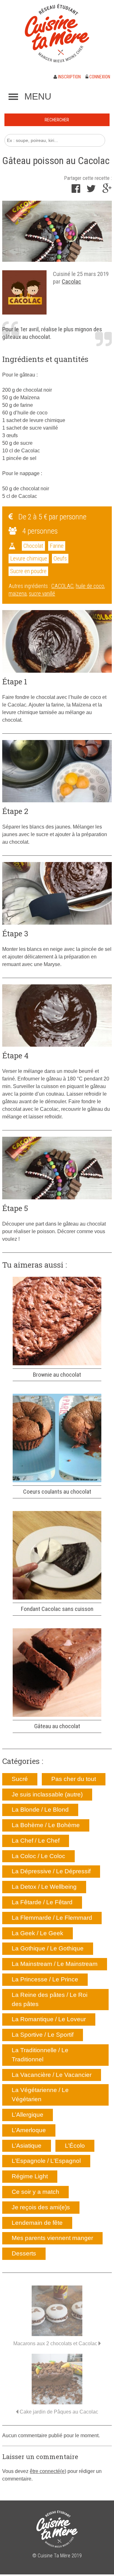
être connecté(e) (48, 2471)
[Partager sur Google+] (107, 190)
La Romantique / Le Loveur (49, 2019)
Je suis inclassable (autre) (47, 1794)
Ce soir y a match (35, 2192)
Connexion (99, 77)
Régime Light (30, 2176)
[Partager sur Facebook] (76, 190)
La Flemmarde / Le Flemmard (52, 1918)
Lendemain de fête (37, 2223)
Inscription (69, 77)
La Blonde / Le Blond (40, 1810)
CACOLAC (62, 586)
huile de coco (90, 586)
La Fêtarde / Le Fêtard (42, 1902)
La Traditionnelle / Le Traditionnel (40, 2055)
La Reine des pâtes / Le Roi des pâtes (50, 1999)
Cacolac (71, 281)
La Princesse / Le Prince (45, 1979)
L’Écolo (75, 2146)
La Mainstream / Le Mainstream (55, 1964)
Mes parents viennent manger (52, 2238)
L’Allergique (28, 2115)
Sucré (20, 1779)
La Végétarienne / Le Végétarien (40, 2095)
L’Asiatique (27, 2146)
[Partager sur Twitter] (91, 190)
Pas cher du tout (74, 1779)
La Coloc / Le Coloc (38, 1856)
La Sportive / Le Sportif (43, 2035)
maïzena (18, 594)
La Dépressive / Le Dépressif (51, 1871)
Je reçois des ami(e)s (41, 2207)
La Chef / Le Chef (36, 1841)
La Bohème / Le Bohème (46, 1825)
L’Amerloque (29, 2130)
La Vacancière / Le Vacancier (52, 2075)
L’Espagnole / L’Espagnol (46, 2161)
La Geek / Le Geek (38, 1933)
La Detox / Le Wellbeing (44, 1887)
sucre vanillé (42, 594)
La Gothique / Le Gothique (48, 1948)
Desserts (24, 2253)
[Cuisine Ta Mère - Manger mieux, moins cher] (57, 33)
